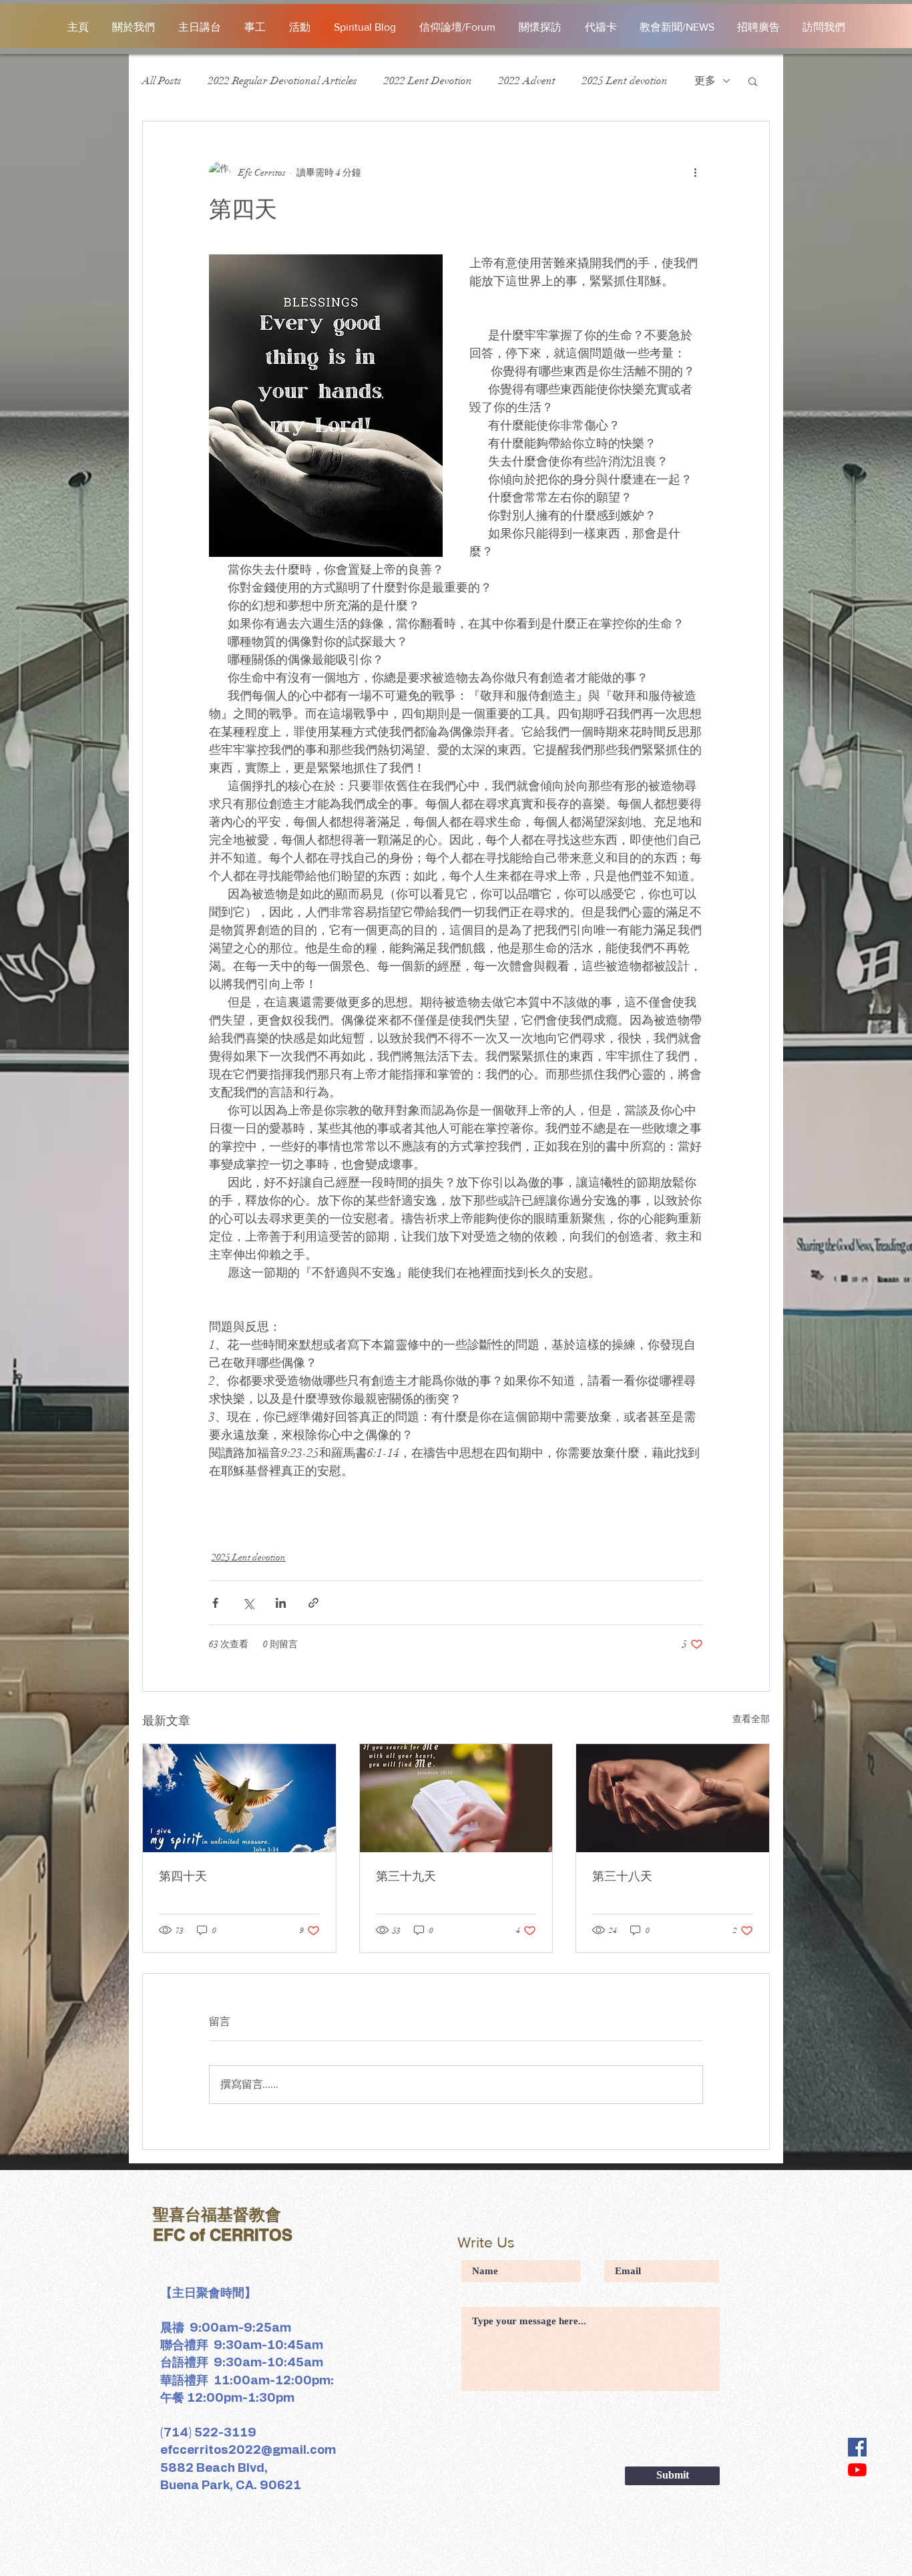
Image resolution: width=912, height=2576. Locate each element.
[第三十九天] (456, 1798)
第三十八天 (622, 1876)
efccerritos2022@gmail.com (248, 2450)
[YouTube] (857, 2470)
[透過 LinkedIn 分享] (281, 1603)
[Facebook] (857, 2447)
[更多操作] (695, 172)
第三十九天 (406, 1876)
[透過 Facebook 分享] (215, 1603)
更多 (705, 81)
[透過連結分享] (313, 1603)
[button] (753, 81)
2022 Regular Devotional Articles (283, 81)
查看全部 (751, 1719)
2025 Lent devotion (625, 81)
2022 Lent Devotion (428, 81)
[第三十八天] (673, 1798)
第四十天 (183, 1876)
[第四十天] (239, 1798)
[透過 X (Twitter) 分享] (248, 1603)
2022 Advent (527, 81)
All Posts (162, 81)
